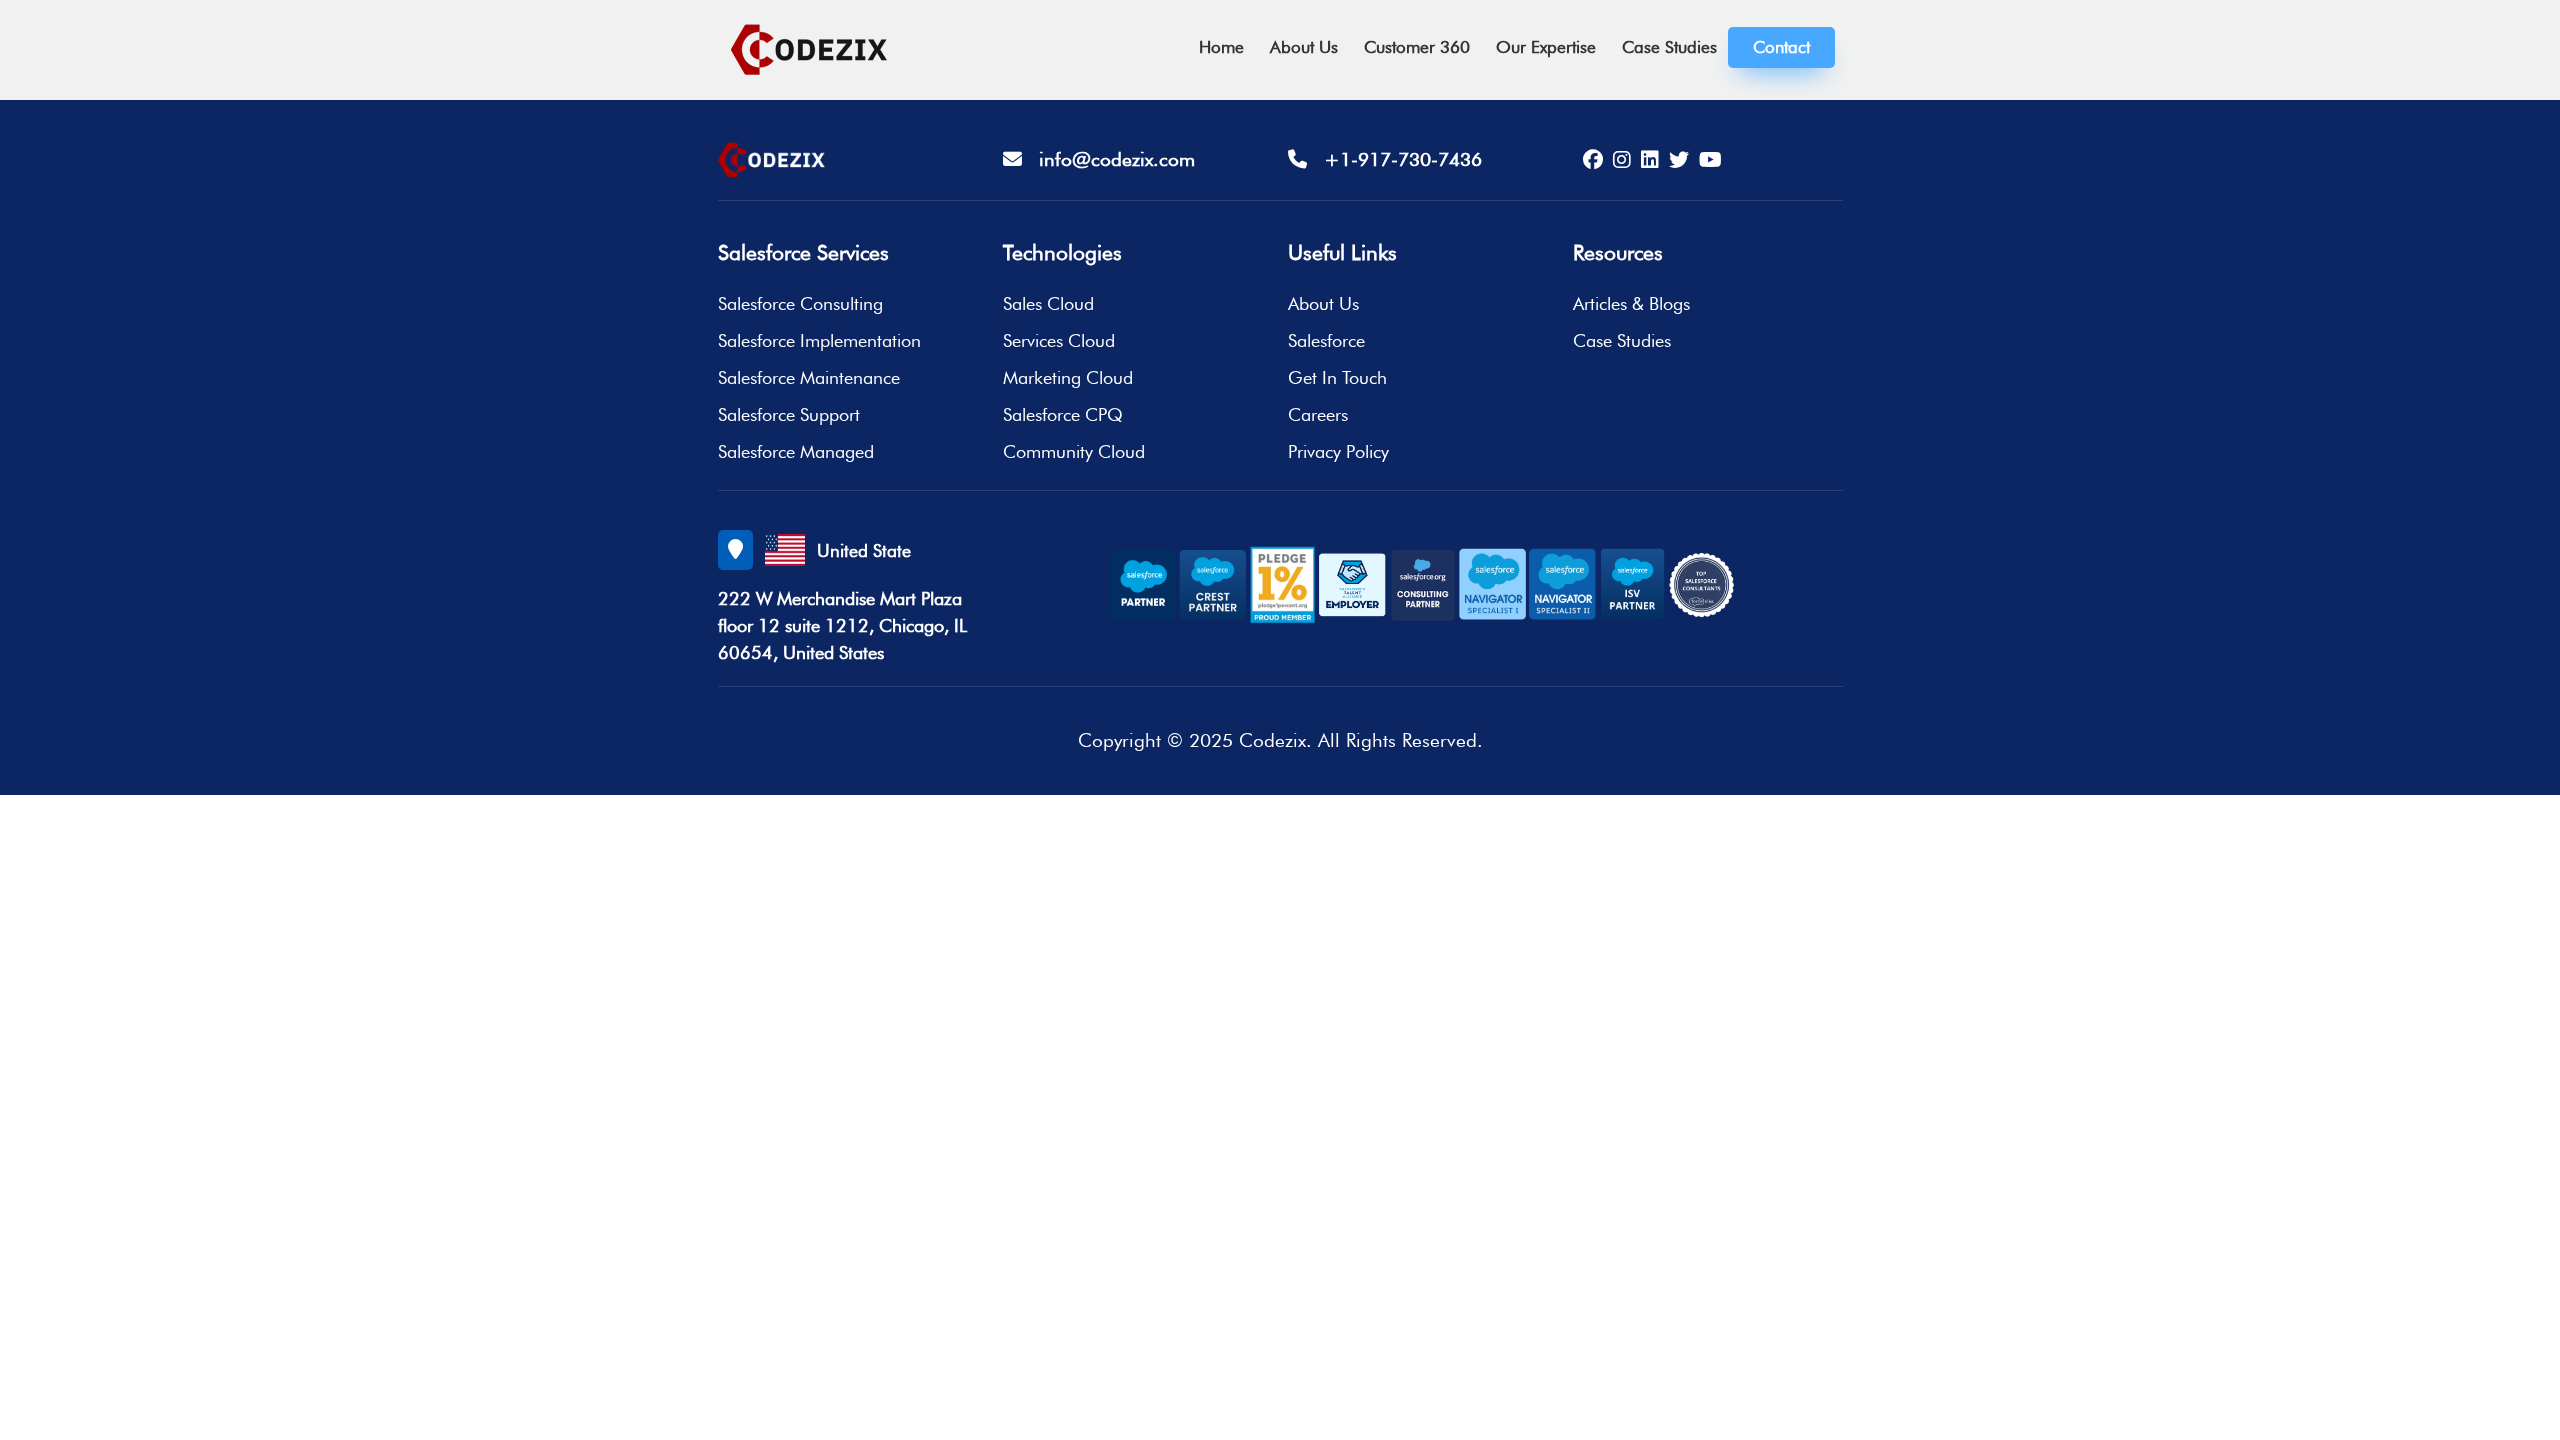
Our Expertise (1546, 47)
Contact (1781, 47)
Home (1221, 47)
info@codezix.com (1108, 159)
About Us (1304, 47)
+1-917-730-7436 (1394, 159)
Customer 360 (1417, 47)
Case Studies (1669, 47)
